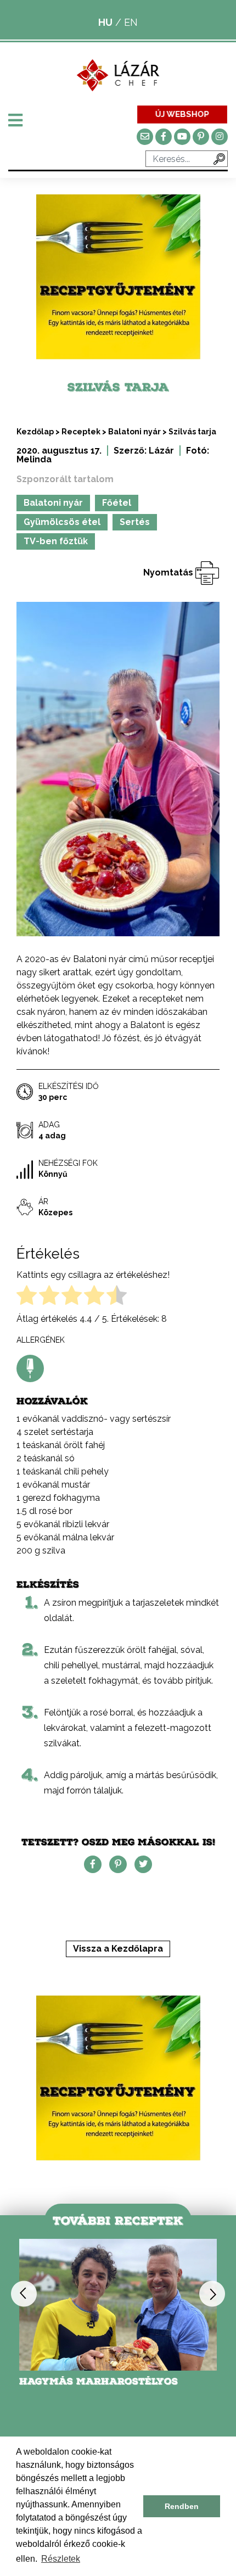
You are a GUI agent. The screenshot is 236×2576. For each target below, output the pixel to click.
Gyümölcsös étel (62, 522)
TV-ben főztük (56, 541)
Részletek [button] (61, 2559)
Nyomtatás (169, 572)
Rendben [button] (182, 2506)
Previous (24, 2293)
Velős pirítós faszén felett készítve (103, 2387)
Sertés (135, 522)
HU (105, 22)
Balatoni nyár (134, 432)
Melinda (34, 459)
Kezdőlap (35, 432)
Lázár (161, 451)
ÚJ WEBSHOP (182, 114)
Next (212, 2293)
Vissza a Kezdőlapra (118, 1949)
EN (131, 22)
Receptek (81, 432)
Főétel (117, 503)
